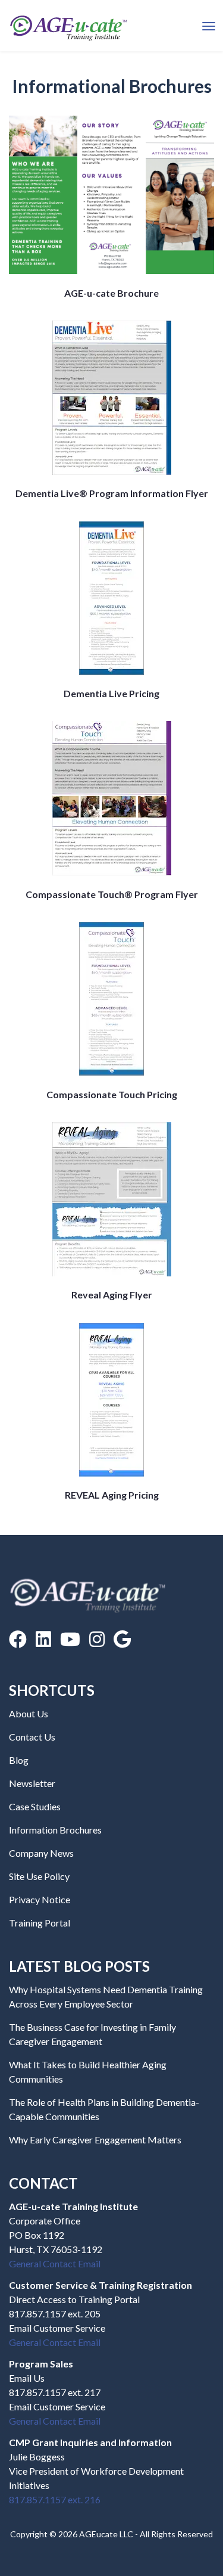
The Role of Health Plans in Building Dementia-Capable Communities (104, 2109)
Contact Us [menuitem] (32, 1737)
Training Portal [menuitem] (40, 1923)
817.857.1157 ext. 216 (55, 2499)
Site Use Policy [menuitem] (39, 1876)
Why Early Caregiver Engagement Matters (95, 2140)
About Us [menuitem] (29, 1713)
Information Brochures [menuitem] (55, 1830)
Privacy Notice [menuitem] (40, 1899)
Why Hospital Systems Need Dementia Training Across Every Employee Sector (106, 1997)
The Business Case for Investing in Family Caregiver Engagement (92, 2034)
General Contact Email (55, 2263)
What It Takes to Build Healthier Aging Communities (88, 2072)
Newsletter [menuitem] (32, 1783)
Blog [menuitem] (19, 1760)
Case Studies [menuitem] (35, 1806)
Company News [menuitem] (41, 1853)
